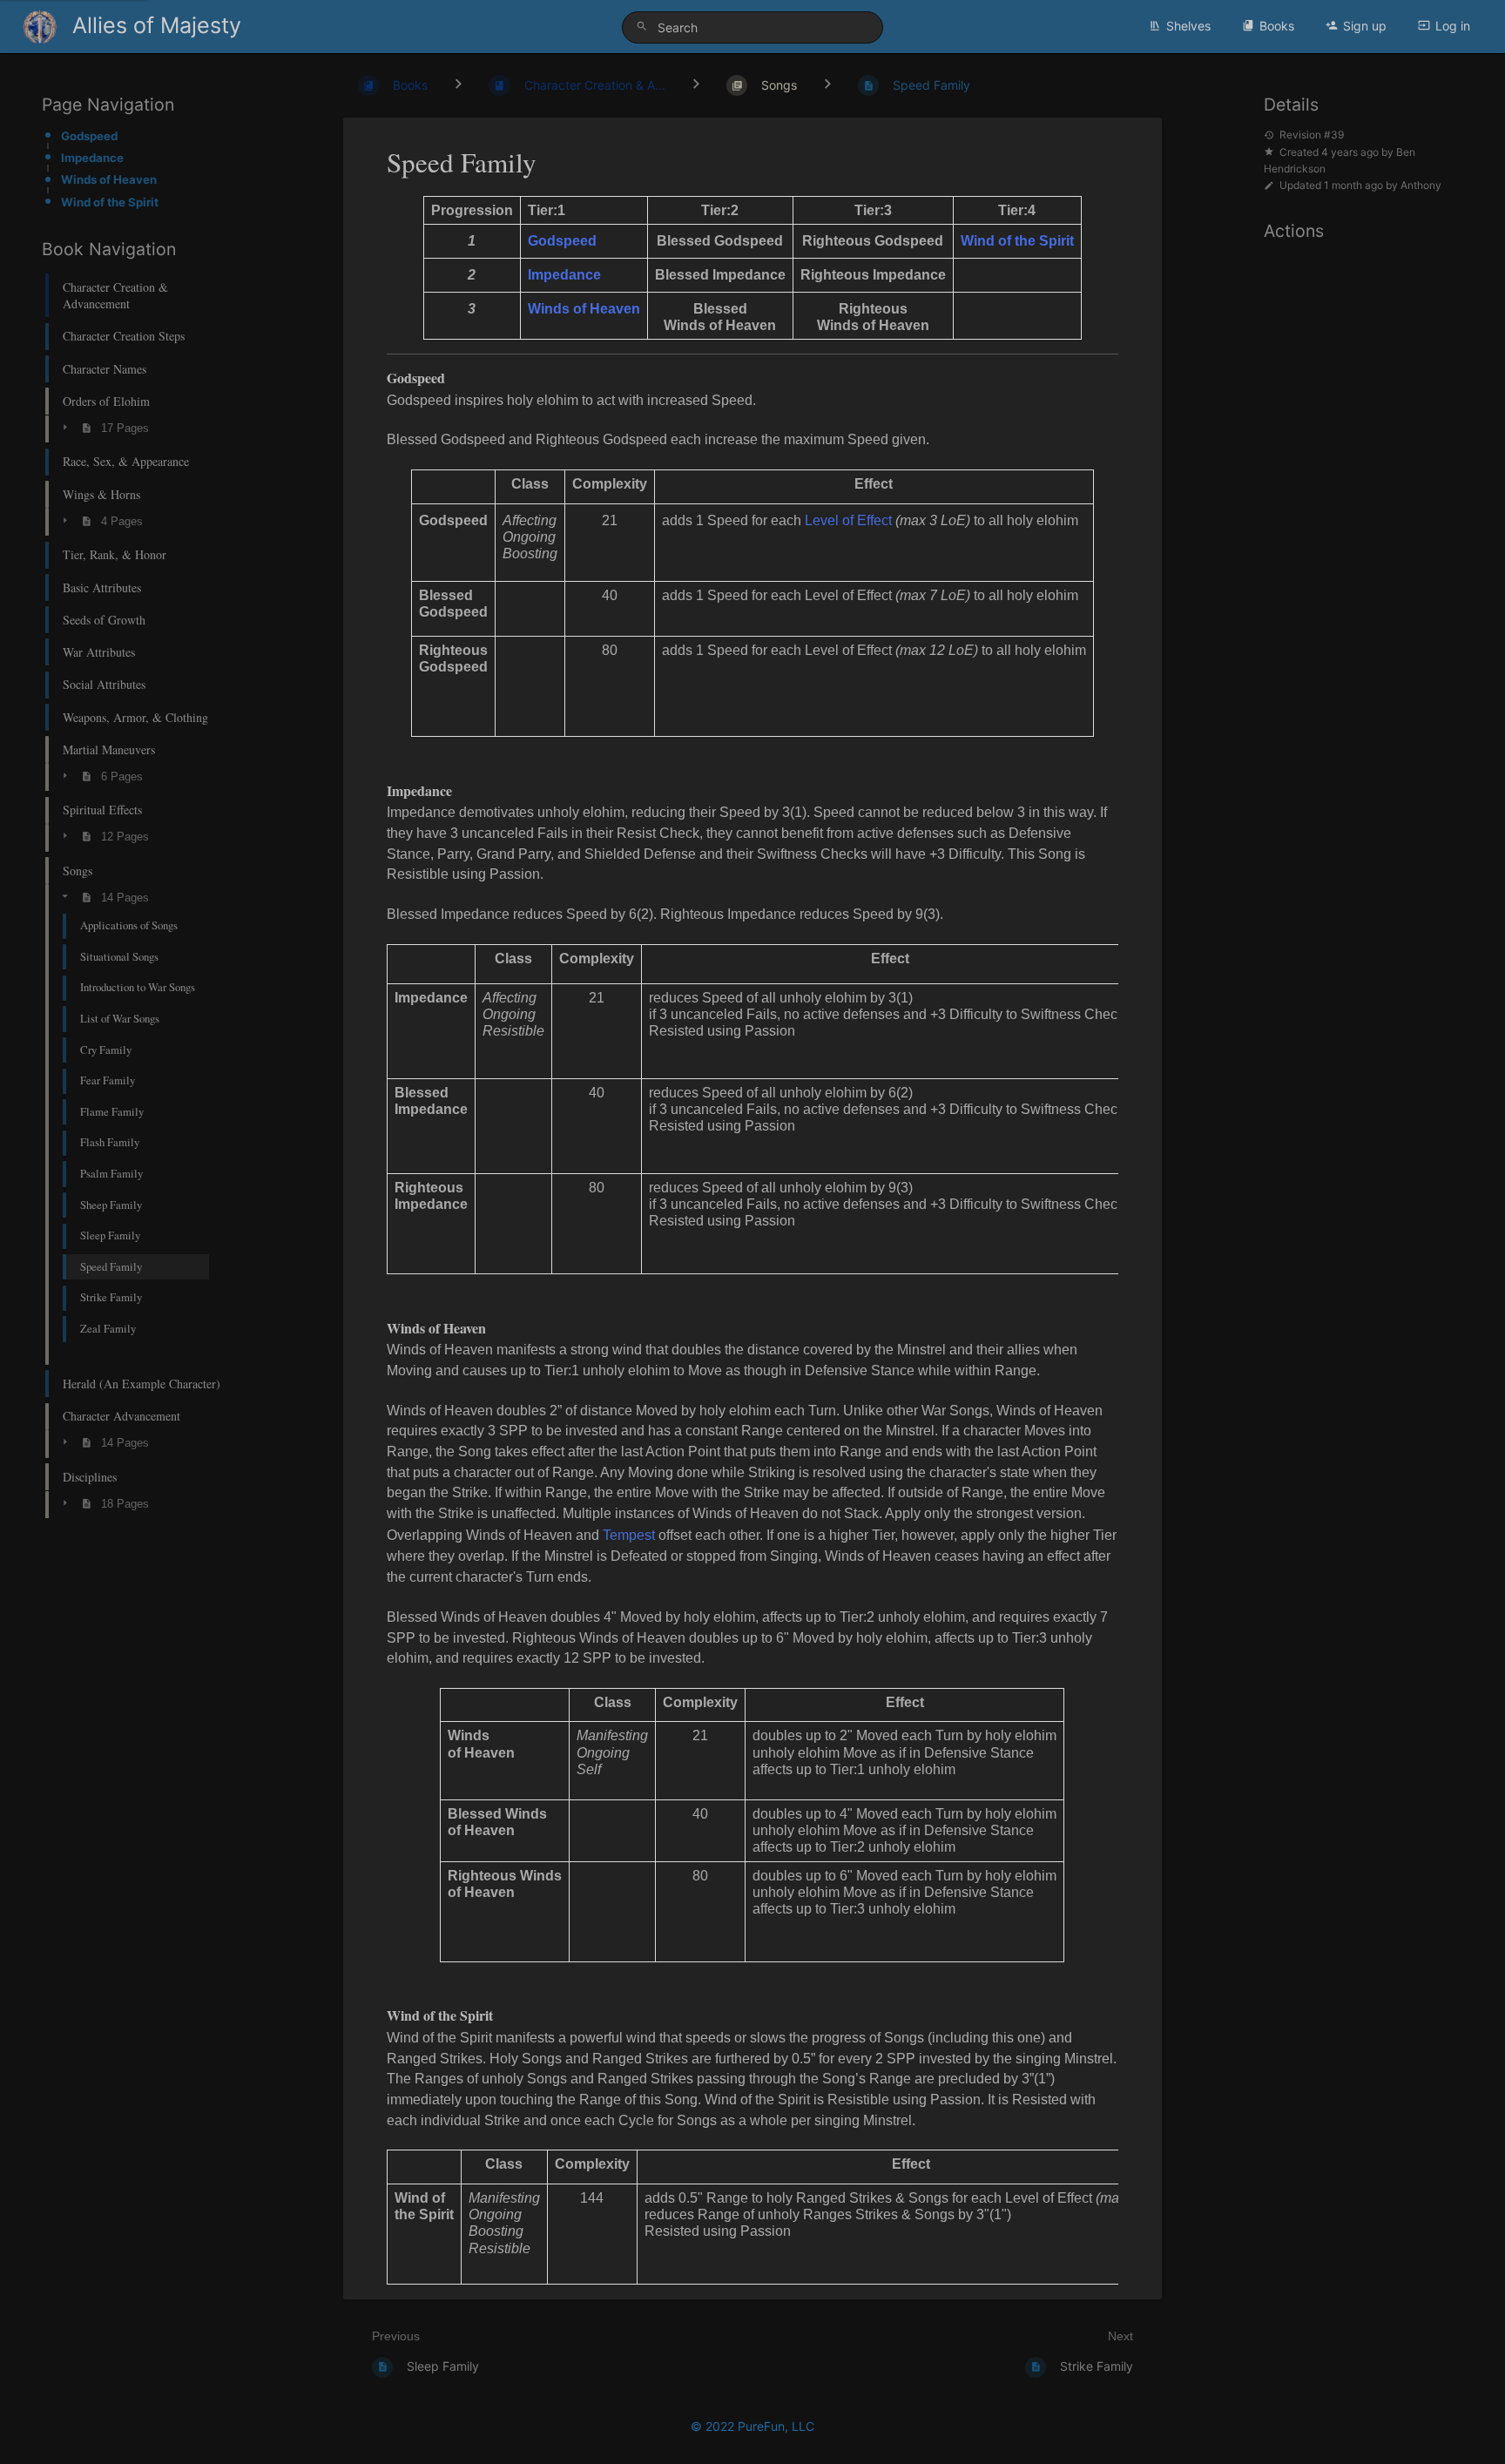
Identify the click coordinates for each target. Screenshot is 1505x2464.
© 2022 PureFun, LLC (752, 2426)
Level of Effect (848, 520)
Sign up (1365, 26)
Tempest (629, 1535)
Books (1277, 26)
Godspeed (89, 136)
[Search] (645, 27)
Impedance (92, 158)
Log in (1453, 26)
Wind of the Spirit (110, 202)
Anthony (1421, 185)
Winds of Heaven (109, 179)
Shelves (1188, 26)
